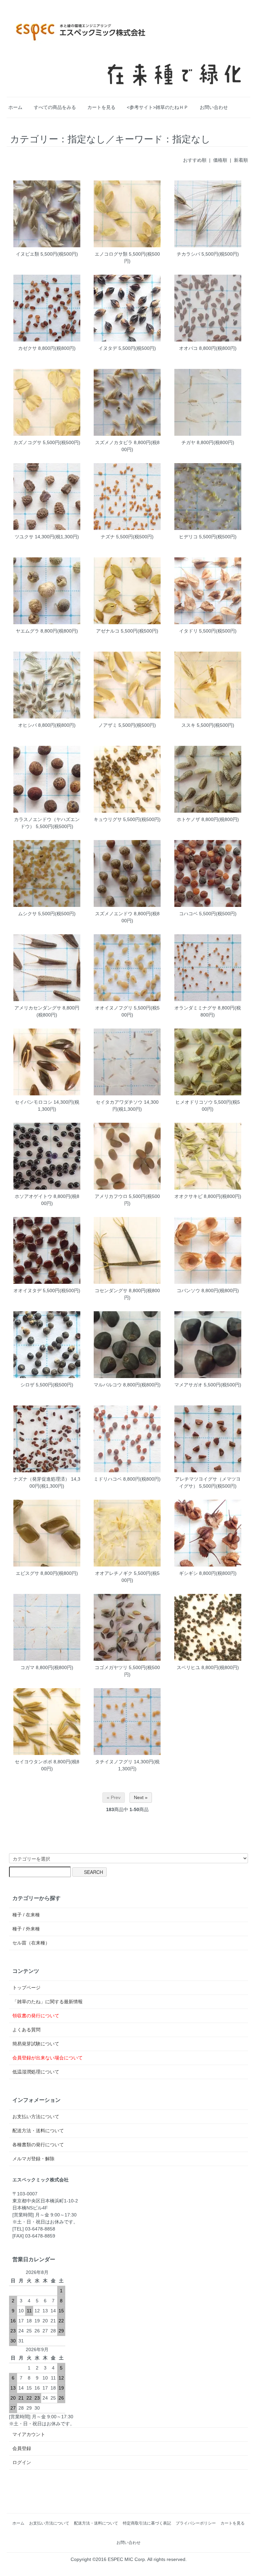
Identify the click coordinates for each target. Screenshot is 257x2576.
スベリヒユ (188, 1667)
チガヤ (188, 442)
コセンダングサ (111, 1291)
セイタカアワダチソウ (119, 1102)
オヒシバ (27, 725)
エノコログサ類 (111, 254)
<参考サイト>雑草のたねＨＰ (158, 107)
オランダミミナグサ (195, 1008)
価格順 (220, 160)
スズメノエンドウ (114, 914)
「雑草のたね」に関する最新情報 (48, 2002)
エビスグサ (27, 1573)
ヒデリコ (188, 537)
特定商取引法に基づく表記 (147, 2523)
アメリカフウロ (111, 1196)
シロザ (27, 1385)
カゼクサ (27, 348)
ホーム (15, 107)
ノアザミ (108, 725)
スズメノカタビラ (114, 442)
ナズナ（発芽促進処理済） (41, 1479)
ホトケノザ (188, 819)
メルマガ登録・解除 (33, 2159)
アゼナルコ (108, 631)
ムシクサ (27, 914)
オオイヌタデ (27, 1291)
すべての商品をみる (55, 107)
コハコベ (188, 914)
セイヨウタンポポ (33, 1762)
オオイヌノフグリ (114, 1008)
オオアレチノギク (114, 1573)
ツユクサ (24, 537)
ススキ (188, 725)
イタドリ (188, 631)
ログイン (22, 2462)
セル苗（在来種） (31, 1943)
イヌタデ (108, 348)
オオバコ (188, 348)
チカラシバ (188, 254)
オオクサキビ (188, 1196)
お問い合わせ (214, 107)
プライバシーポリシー (196, 2523)
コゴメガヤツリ (111, 1667)
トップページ (26, 1988)
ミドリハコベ (108, 1479)
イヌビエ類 (27, 254)
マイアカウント (29, 2434)
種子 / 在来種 (26, 1915)
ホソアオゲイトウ (33, 1196)
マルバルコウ (108, 1385)
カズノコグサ (27, 442)
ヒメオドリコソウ (194, 1102)
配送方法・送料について (38, 2131)
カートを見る (101, 107)
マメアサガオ (188, 1385)
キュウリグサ (108, 819)
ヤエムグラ (27, 631)
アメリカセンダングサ (38, 1008)
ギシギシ (188, 1573)
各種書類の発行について (38, 2145)
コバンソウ (188, 1291)
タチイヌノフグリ (114, 1762)
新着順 (241, 160)
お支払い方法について (36, 2117)
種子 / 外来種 (26, 1929)
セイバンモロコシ (33, 1102)
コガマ (27, 1667)
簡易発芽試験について (36, 2044)
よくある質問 (26, 2030)
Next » (141, 1797)
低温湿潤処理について (36, 2072)
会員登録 (22, 2448)
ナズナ (108, 537)
